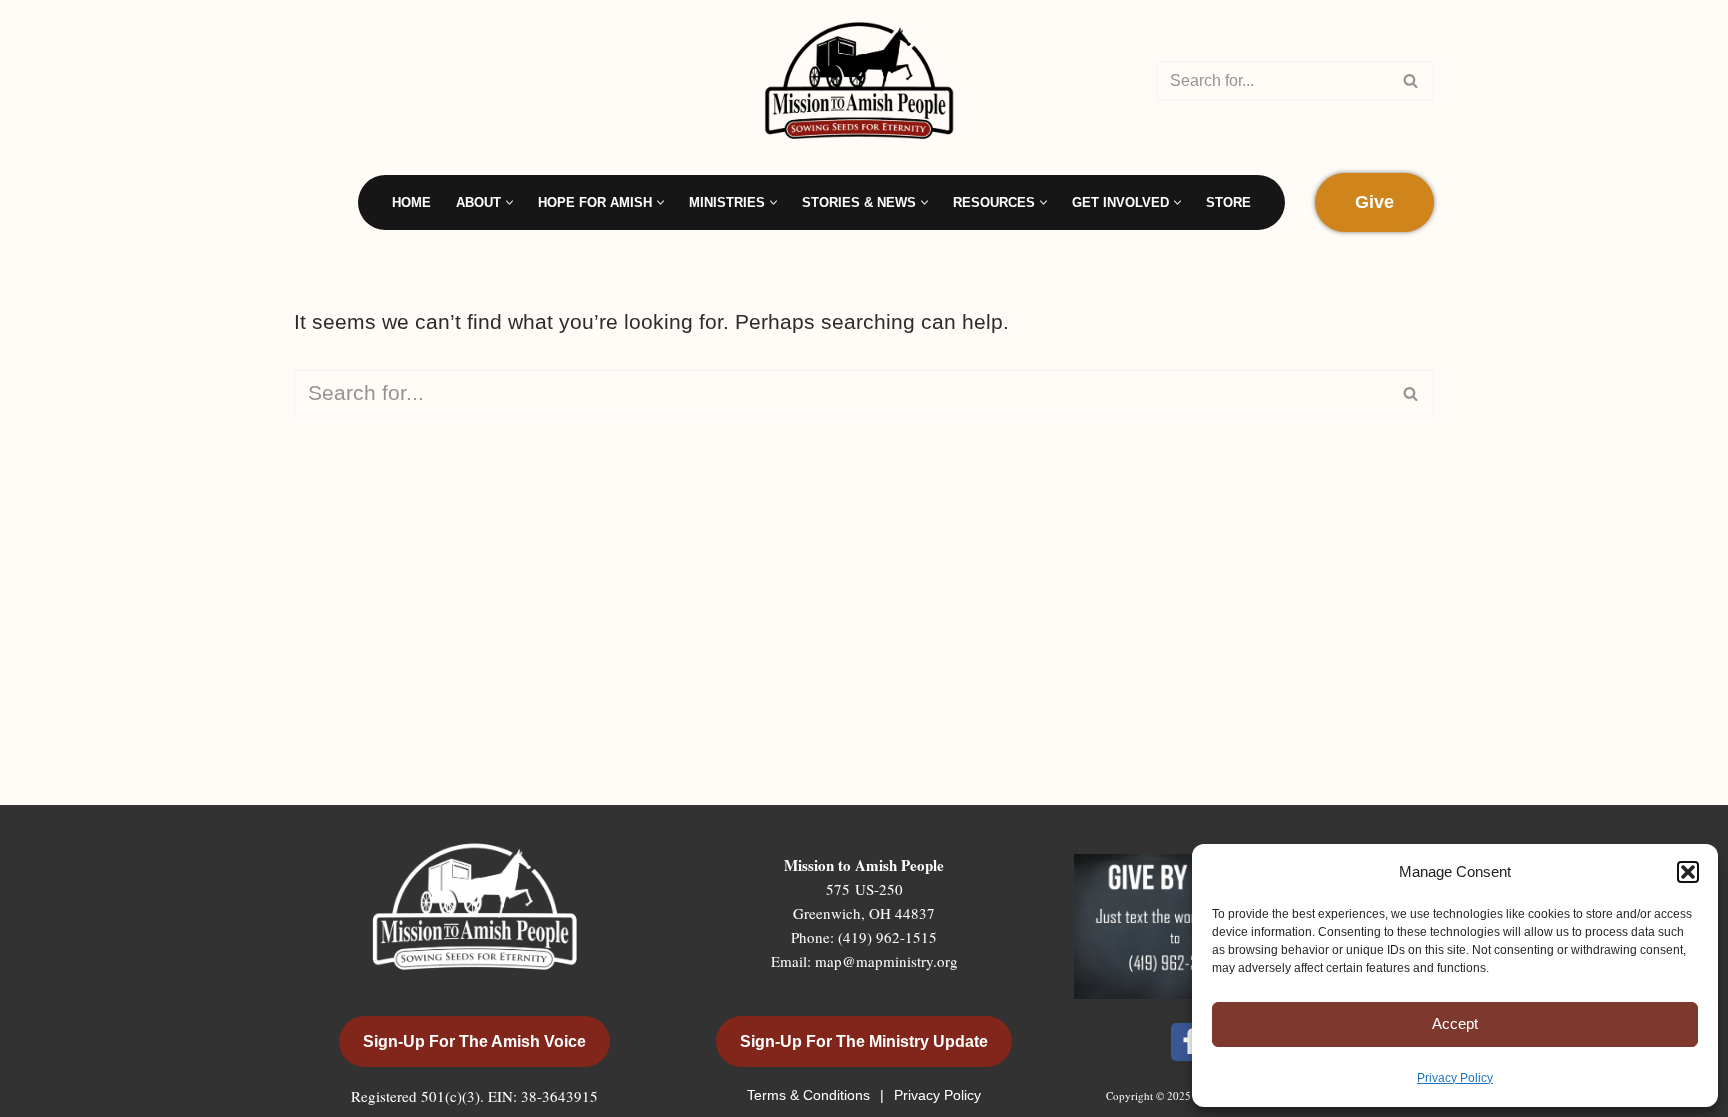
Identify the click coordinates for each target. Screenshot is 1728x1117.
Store (1228, 202)
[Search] (1411, 81)
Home (411, 202)
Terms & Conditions (810, 1095)
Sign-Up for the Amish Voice (474, 1041)
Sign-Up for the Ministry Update (864, 1041)
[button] (1688, 872)
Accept (1455, 1023)
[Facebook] (1190, 1042)
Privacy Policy (1455, 1078)
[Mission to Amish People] (864, 80)
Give (1374, 202)
